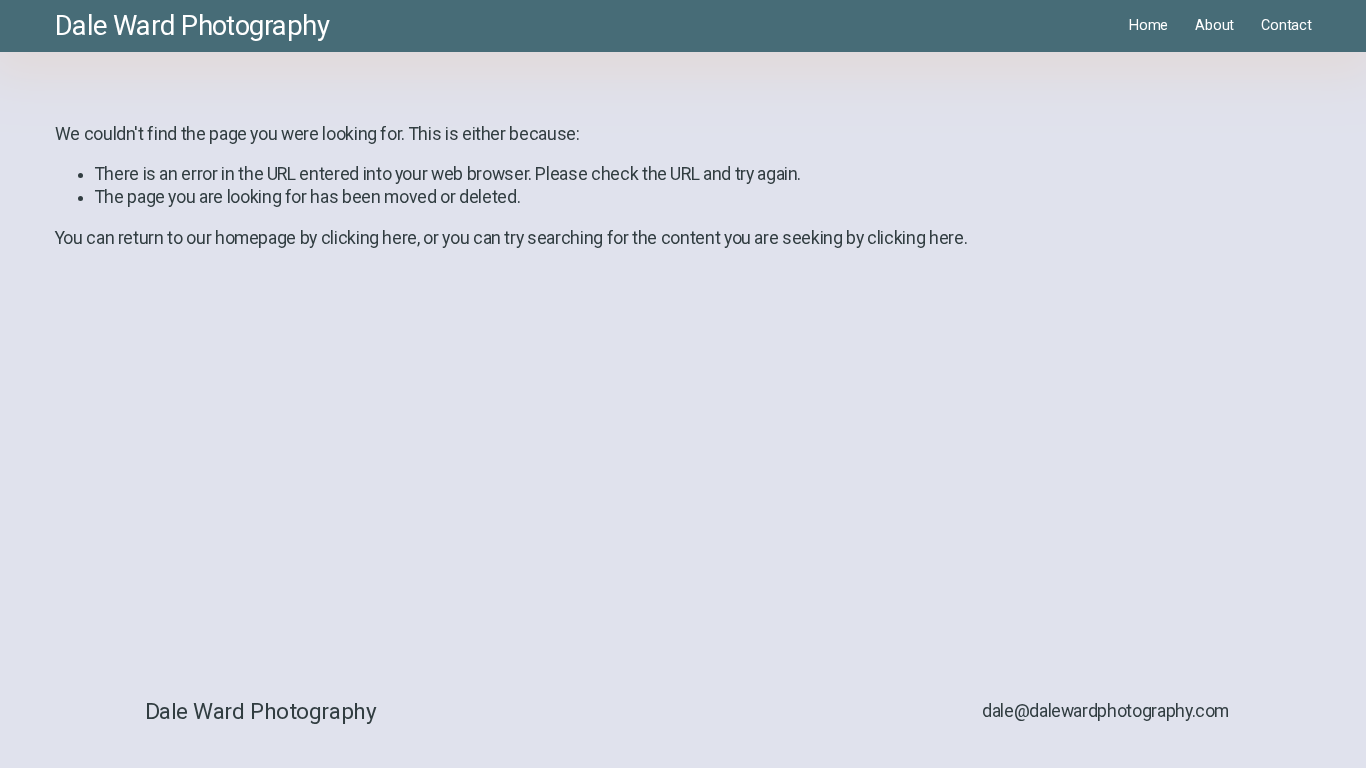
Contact (1286, 25)
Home (1148, 25)
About (1214, 25)
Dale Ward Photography (192, 26)
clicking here (369, 238)
